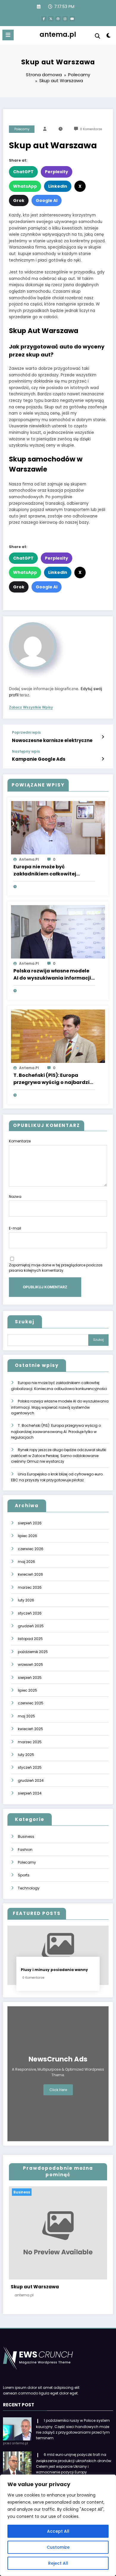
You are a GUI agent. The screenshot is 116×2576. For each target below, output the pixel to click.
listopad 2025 (30, 1639)
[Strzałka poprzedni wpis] (103, 737)
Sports (24, 1875)
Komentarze (20, 1141)
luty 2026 (26, 1600)
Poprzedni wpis (26, 733)
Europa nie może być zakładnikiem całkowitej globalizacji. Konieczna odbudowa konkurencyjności (50, 870)
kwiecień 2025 (30, 1729)
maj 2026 (26, 1562)
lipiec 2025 (28, 1690)
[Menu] (8, 35)
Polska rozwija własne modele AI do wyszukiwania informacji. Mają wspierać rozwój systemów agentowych (53, 975)
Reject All (58, 2563)
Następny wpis (26, 752)
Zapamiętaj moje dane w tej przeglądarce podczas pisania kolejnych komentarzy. (56, 1268)
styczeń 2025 (30, 1767)
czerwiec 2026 (31, 1549)
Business (26, 1837)
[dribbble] (58, 19)
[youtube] (72, 19)
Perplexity (57, 172)
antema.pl (58, 34)
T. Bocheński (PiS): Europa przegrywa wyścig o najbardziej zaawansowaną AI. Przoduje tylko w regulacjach (54, 1079)
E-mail (15, 1228)
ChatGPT (23, 172)
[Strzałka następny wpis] (103, 759)
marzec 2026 (30, 1587)
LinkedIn (58, 186)
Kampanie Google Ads (39, 759)
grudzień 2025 (31, 1626)
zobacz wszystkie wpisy (31, 707)
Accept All (58, 2531)
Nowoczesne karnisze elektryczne (52, 740)
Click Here (58, 2090)
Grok (19, 200)
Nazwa (15, 1197)
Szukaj (25, 1322)
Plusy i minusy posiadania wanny (54, 1970)
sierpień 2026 (30, 1523)
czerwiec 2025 (31, 1703)
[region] (58, 2525)
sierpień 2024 (30, 1793)
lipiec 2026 (28, 1536)
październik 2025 (33, 1652)
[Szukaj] (98, 36)
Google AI (47, 200)
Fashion (25, 1850)
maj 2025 (26, 1716)
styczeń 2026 (30, 1613)
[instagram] (65, 19)
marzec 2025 (30, 1742)
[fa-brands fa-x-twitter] (51, 19)
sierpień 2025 (30, 1678)
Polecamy (22, 129)
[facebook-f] (44, 19)
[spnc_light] (108, 37)
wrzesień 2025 (30, 1664)
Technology (29, 1888)
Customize (58, 2547)
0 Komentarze (91, 129)
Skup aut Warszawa (35, 2287)
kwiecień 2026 (30, 1574)
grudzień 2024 (31, 1780)
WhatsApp (25, 186)
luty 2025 (26, 1755)
